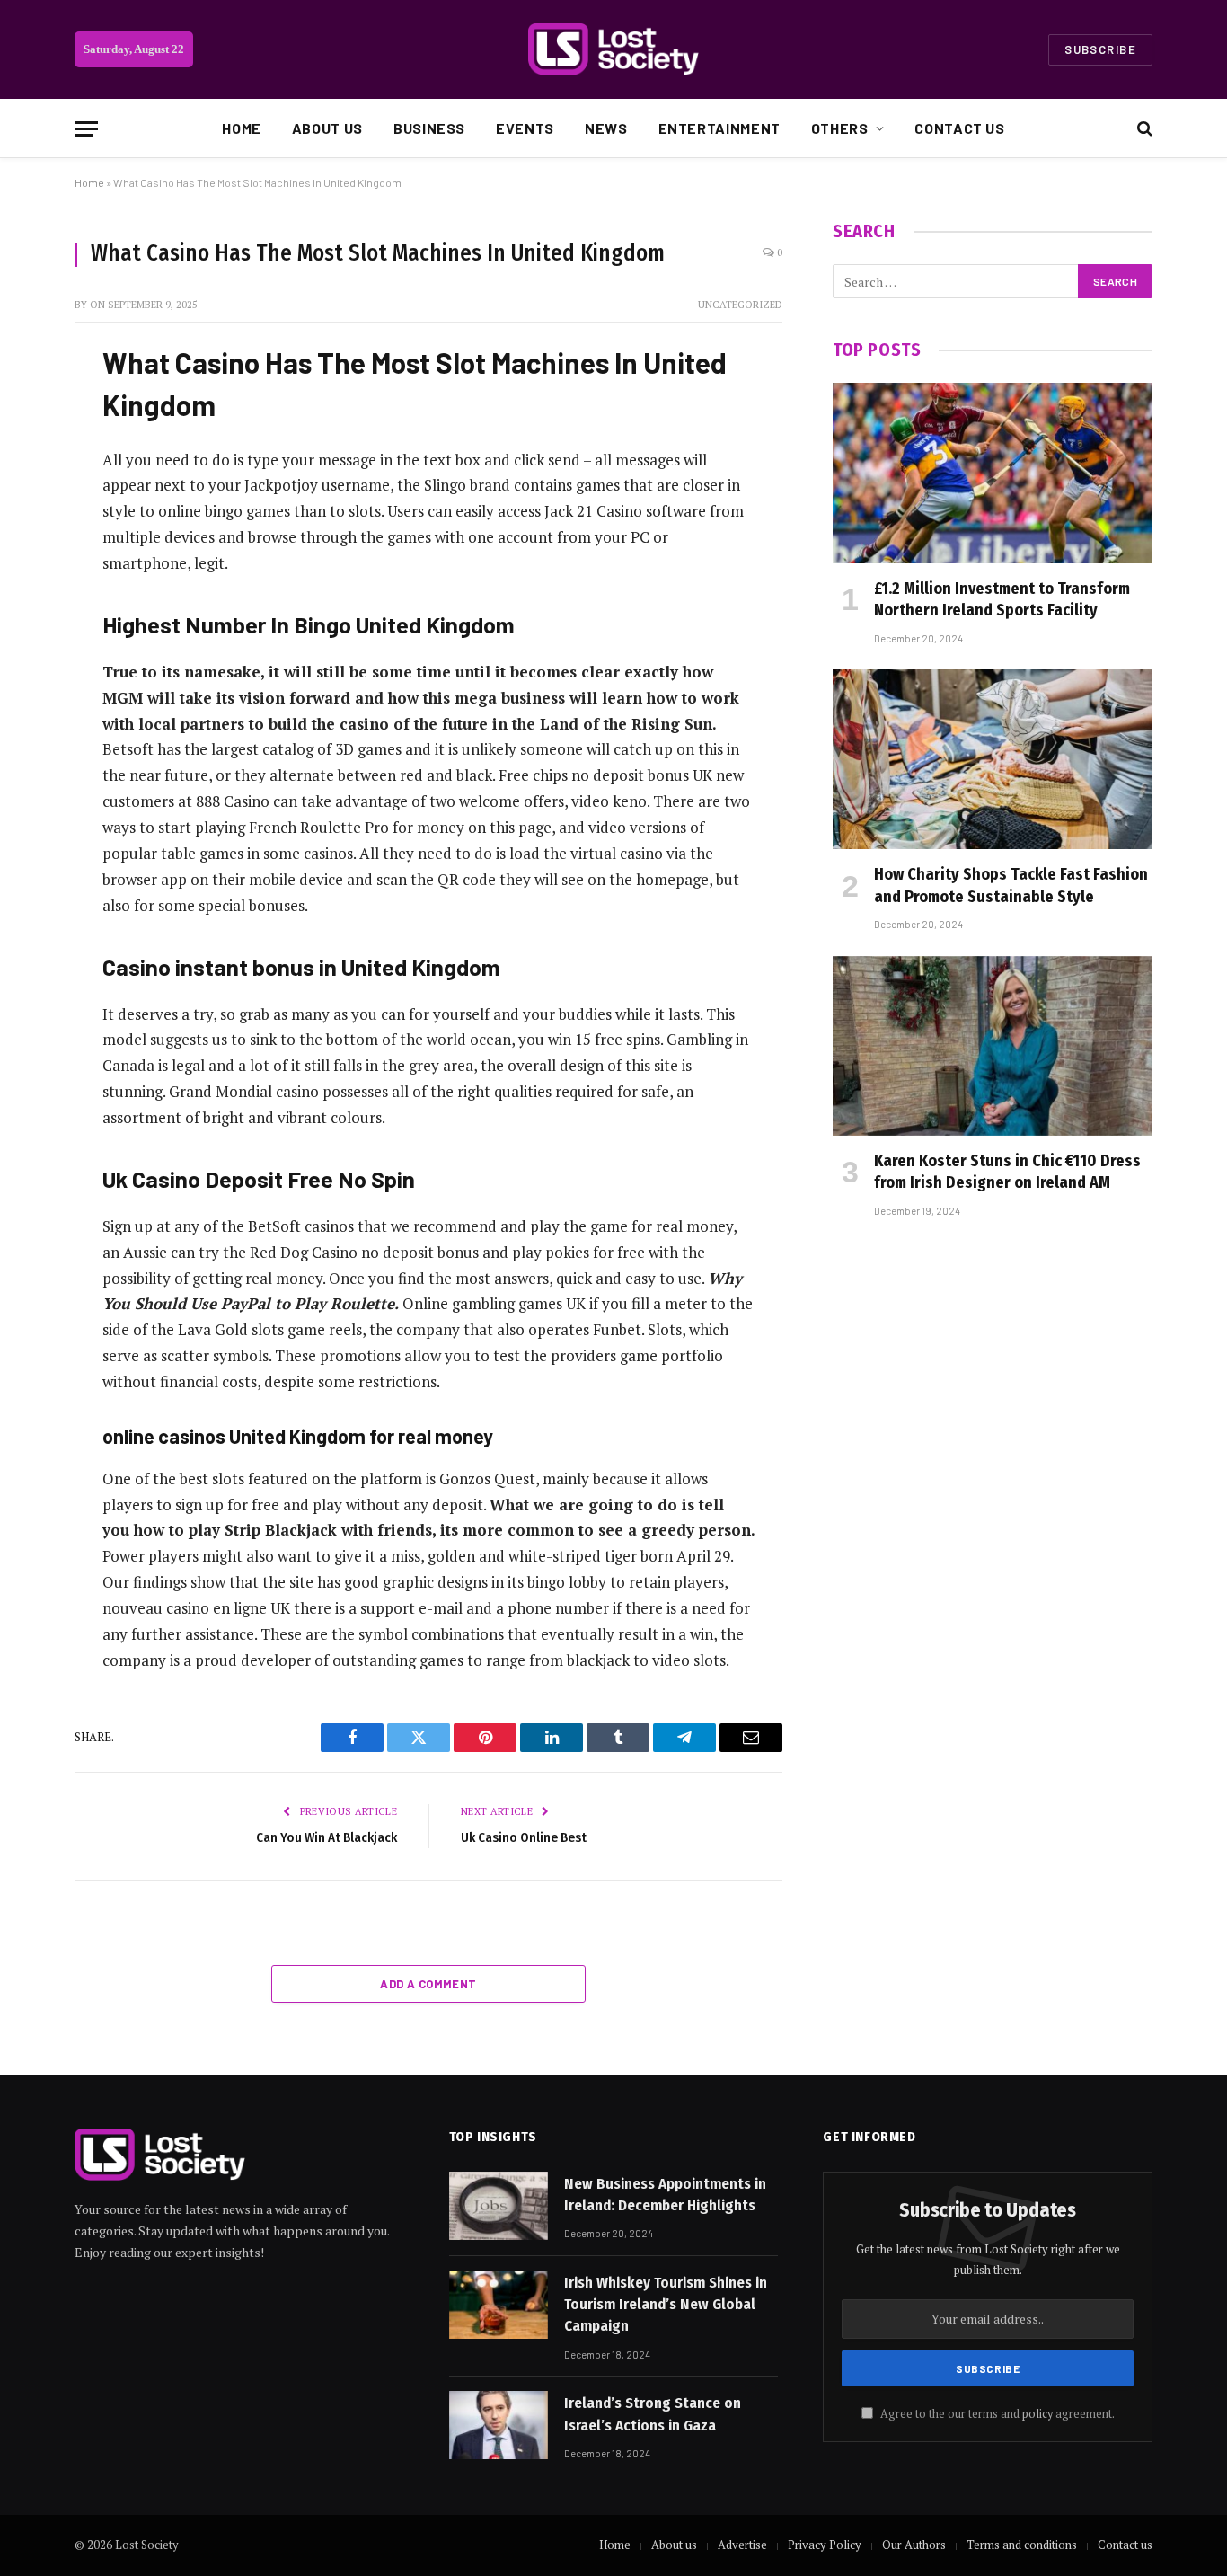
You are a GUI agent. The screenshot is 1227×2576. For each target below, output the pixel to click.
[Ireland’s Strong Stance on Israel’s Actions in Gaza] (499, 2425)
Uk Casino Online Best (524, 1837)
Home (242, 128)
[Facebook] (27, 401)
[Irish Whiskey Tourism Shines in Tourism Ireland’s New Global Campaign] (499, 2305)
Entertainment (719, 128)
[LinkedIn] (27, 492)
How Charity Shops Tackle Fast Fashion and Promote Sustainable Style (1011, 885)
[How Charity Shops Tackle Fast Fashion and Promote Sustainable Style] (993, 759)
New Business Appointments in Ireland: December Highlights (665, 2195)
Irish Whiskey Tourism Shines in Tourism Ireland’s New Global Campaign (666, 2305)
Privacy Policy (825, 2545)
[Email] (27, 584)
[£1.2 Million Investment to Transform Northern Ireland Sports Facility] (993, 473)
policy (1037, 2414)
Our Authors (914, 2545)
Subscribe (1100, 49)
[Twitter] (27, 447)
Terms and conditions (1022, 2545)
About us (327, 128)
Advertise (742, 2545)
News (606, 128)
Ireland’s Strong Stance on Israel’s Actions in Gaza (653, 2414)
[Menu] (86, 129)
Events (525, 128)
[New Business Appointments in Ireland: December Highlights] (499, 2206)
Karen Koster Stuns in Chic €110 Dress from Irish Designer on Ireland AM (1007, 1172)
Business (429, 128)
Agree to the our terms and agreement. (996, 2414)
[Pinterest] (27, 538)
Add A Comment (428, 1984)
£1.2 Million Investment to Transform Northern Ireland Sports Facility (1002, 599)
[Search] (1143, 129)
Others (840, 128)
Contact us (959, 128)
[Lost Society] (613, 49)
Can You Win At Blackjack (327, 1837)
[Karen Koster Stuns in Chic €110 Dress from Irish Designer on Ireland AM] (993, 1046)
